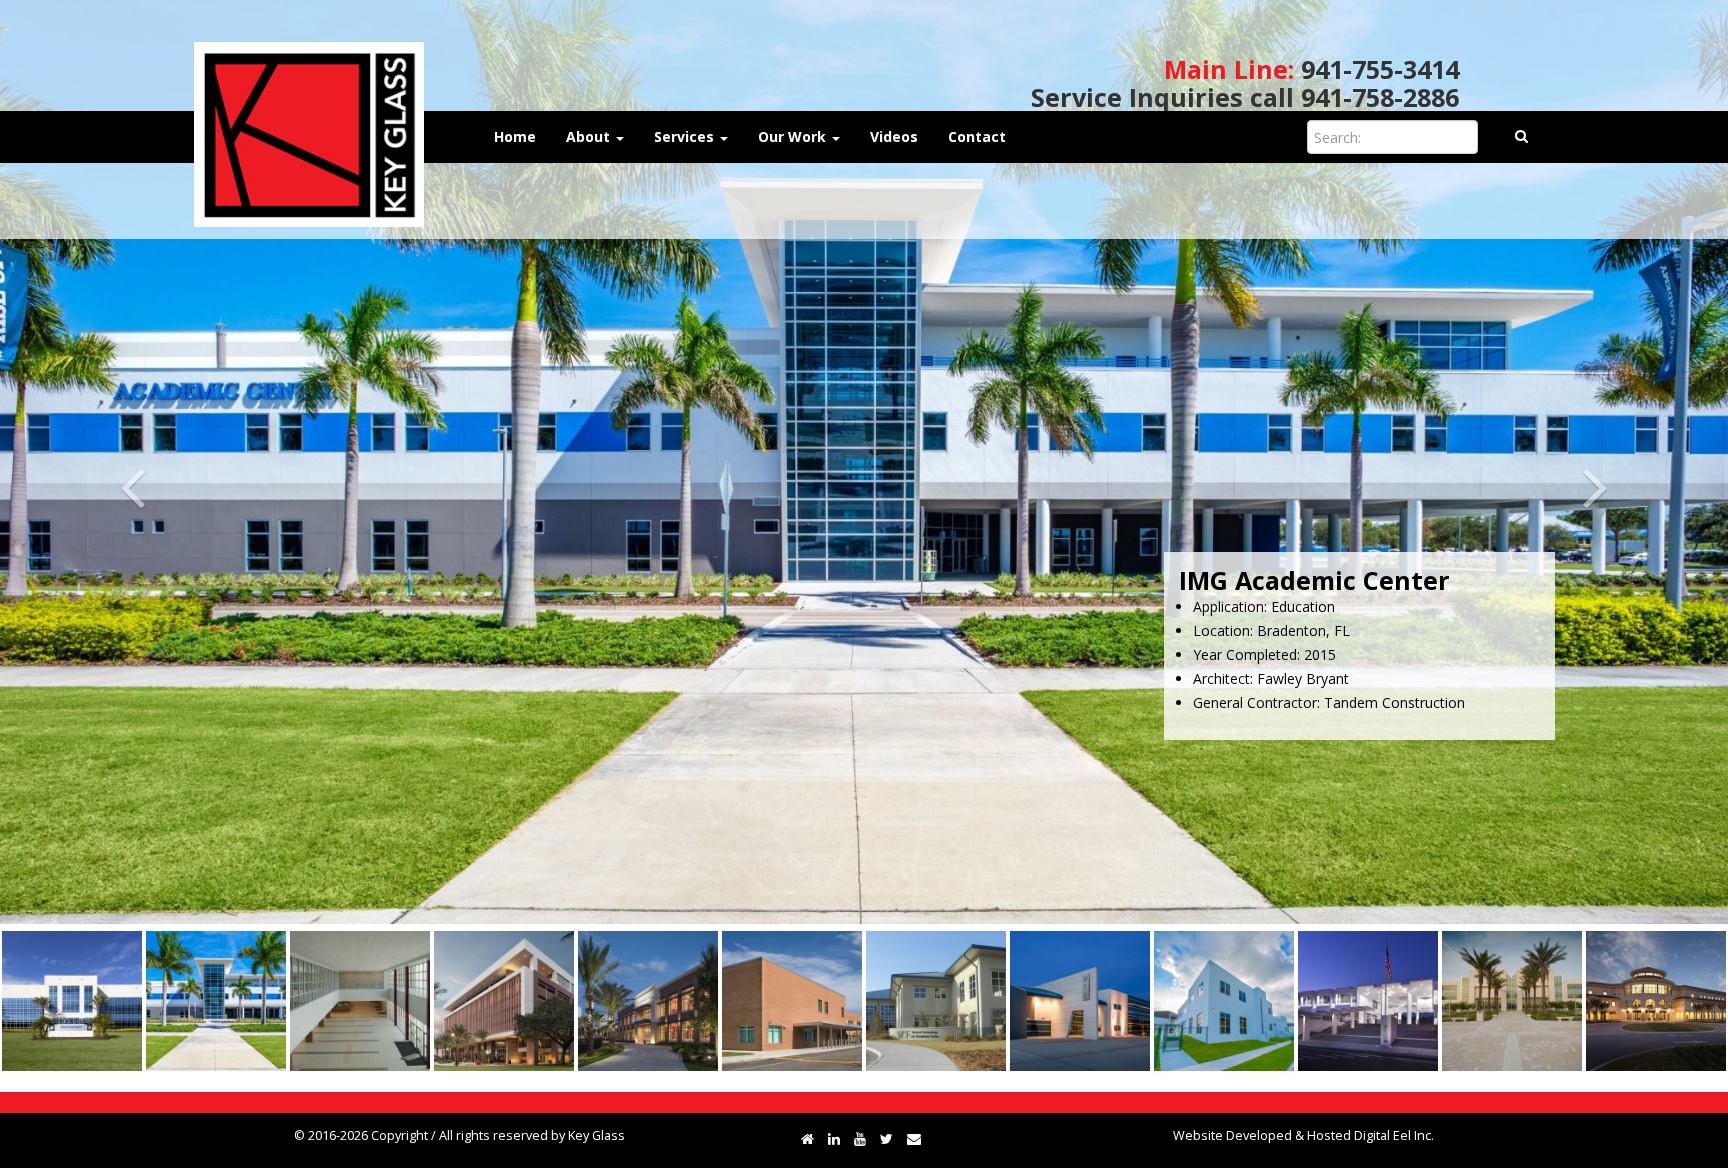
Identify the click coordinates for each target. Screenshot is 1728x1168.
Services (686, 136)
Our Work (794, 136)
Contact (977, 136)
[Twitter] (886, 1138)
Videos (894, 136)
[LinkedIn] (834, 1138)
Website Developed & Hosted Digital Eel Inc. (1303, 1135)
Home (515, 136)
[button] (129, 462)
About (590, 136)
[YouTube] (860, 1138)
